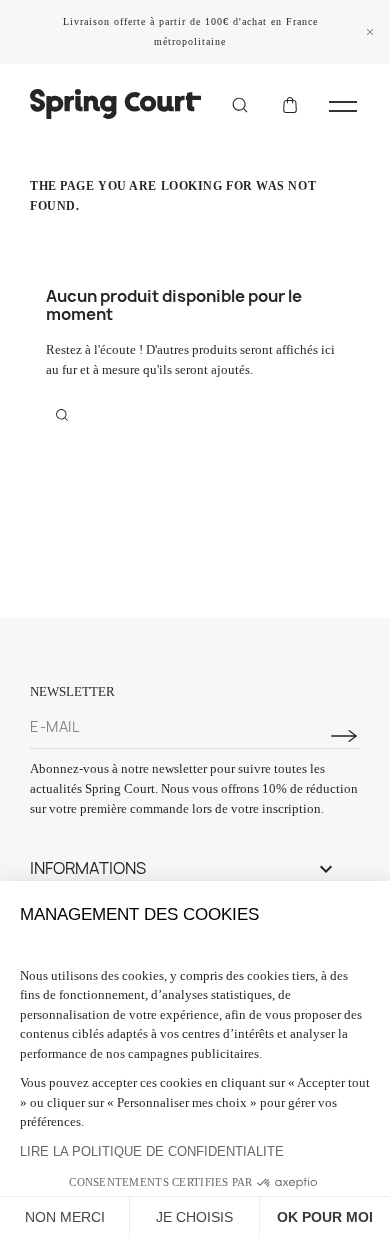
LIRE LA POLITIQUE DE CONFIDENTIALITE (152, 1151)
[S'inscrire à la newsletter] (344, 736)
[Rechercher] (240, 104)
